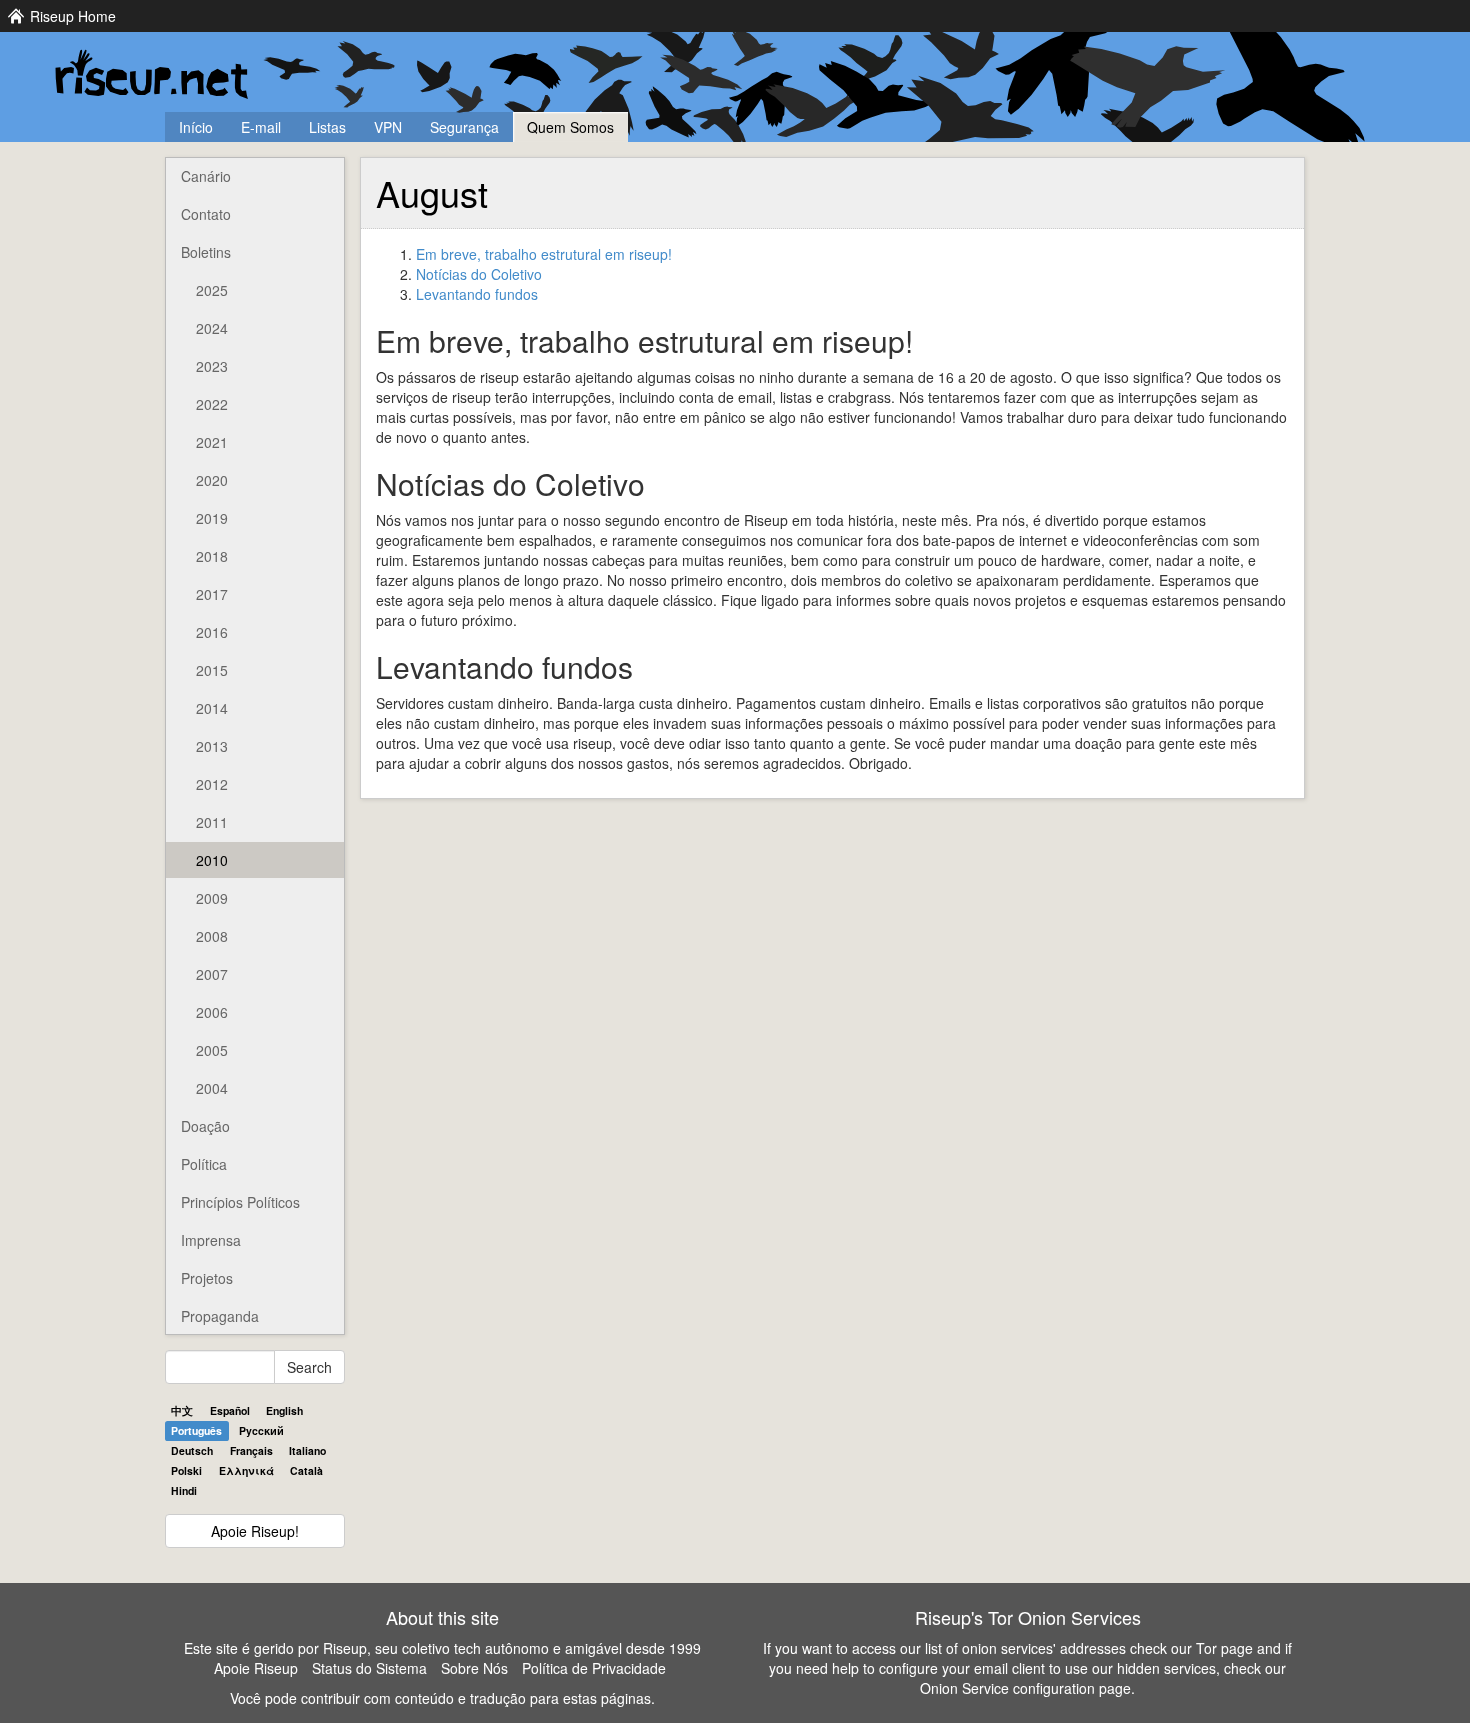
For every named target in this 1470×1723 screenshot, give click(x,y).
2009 (212, 898)
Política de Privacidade (594, 1668)
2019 (212, 518)
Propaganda (220, 1316)
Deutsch (192, 1450)
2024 (212, 328)
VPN (388, 127)
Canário (206, 176)
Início (196, 127)
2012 (212, 784)
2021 (212, 442)
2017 (212, 594)
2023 (212, 366)
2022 (212, 404)
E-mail (261, 127)
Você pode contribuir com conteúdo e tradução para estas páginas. (442, 1698)
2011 (212, 822)
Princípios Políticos (240, 1202)
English (284, 1410)
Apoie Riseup (256, 1668)
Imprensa (211, 1240)
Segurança (464, 127)
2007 (212, 974)
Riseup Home (73, 16)
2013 (212, 746)
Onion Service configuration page (1025, 1688)
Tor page (1224, 1648)
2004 (212, 1088)
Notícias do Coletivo (479, 274)
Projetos (207, 1278)
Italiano (307, 1450)
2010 (212, 860)
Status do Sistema (369, 1668)
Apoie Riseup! (255, 1531)
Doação (205, 1126)
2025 (212, 290)
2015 (212, 670)
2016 (212, 632)
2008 (212, 936)
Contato (206, 214)
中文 (182, 1410)
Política (204, 1164)
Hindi (184, 1490)
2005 (212, 1050)
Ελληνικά (246, 1470)
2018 (212, 556)
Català (306, 1470)
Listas (327, 127)
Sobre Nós (474, 1668)
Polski (186, 1470)
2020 (212, 480)
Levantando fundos (477, 294)
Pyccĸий (261, 1430)
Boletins (206, 252)
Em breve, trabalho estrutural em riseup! (544, 254)
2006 (212, 1012)
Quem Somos (570, 127)
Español (230, 1410)
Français (251, 1450)
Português (196, 1430)
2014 (212, 708)
